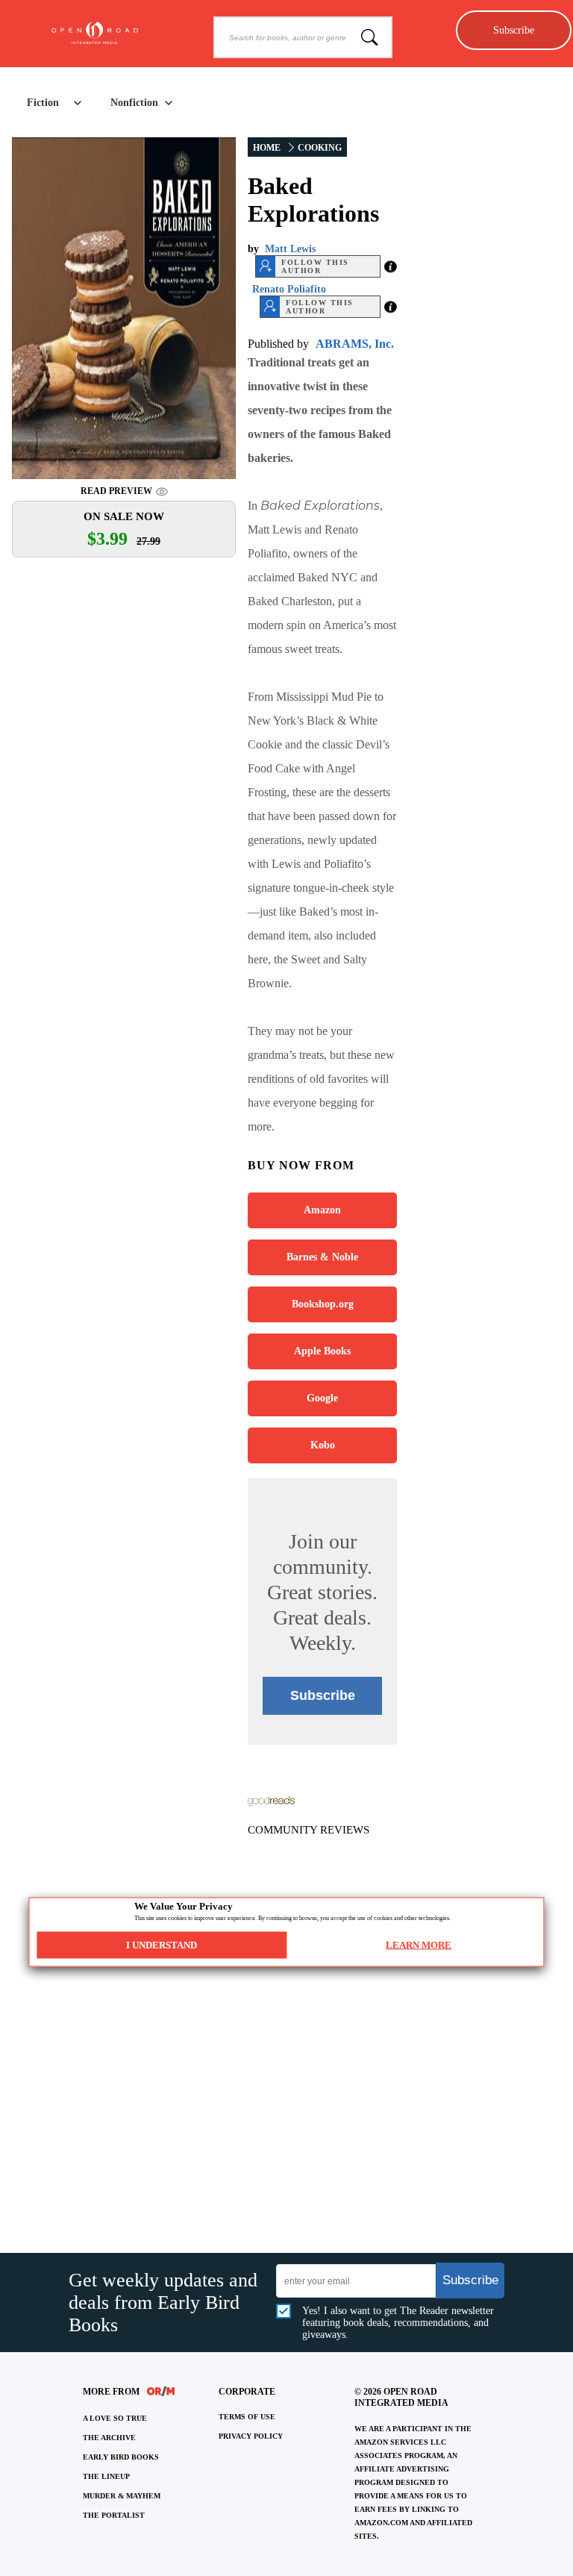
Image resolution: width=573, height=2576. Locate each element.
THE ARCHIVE (109, 2438)
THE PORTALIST (114, 2515)
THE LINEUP (106, 2476)
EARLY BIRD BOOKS (121, 2457)
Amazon (322, 1210)
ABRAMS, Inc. (355, 344)
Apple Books (322, 1351)
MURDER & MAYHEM (122, 2496)
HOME (267, 148)
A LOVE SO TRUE (115, 2418)
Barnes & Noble (322, 1257)
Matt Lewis (290, 249)
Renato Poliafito (289, 289)
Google (322, 1398)
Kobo (323, 1445)
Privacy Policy (251, 2436)
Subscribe (514, 30)
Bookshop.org (323, 1304)
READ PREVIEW (116, 491)
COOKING (320, 148)
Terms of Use (247, 2417)
